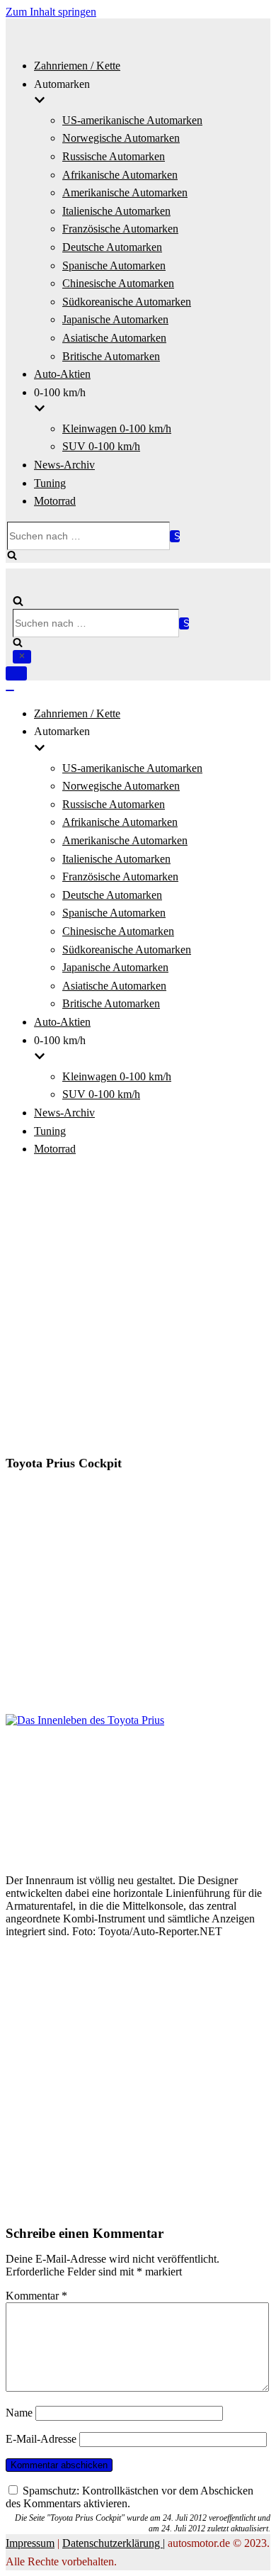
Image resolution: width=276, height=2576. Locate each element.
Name (19, 2413)
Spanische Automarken (114, 265)
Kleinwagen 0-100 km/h (117, 429)
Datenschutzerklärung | (114, 2543)
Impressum (30, 2543)
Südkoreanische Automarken (127, 302)
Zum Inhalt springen (51, 12)
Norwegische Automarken (121, 138)
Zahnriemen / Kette (77, 66)
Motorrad (55, 501)
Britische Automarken (111, 356)
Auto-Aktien (62, 374)
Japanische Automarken (115, 319)
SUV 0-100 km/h (101, 446)
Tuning (50, 483)
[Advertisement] (138, 1308)
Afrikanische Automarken (120, 175)
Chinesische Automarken (118, 283)
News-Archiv (64, 465)
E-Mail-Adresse (41, 2439)
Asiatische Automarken (114, 338)
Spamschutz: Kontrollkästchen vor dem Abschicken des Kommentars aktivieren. (130, 2497)
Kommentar (36, 2296)
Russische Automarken (114, 156)
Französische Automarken (120, 229)
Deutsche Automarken (112, 247)
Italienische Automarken (116, 211)
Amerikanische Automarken (125, 192)
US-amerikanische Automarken (132, 120)
